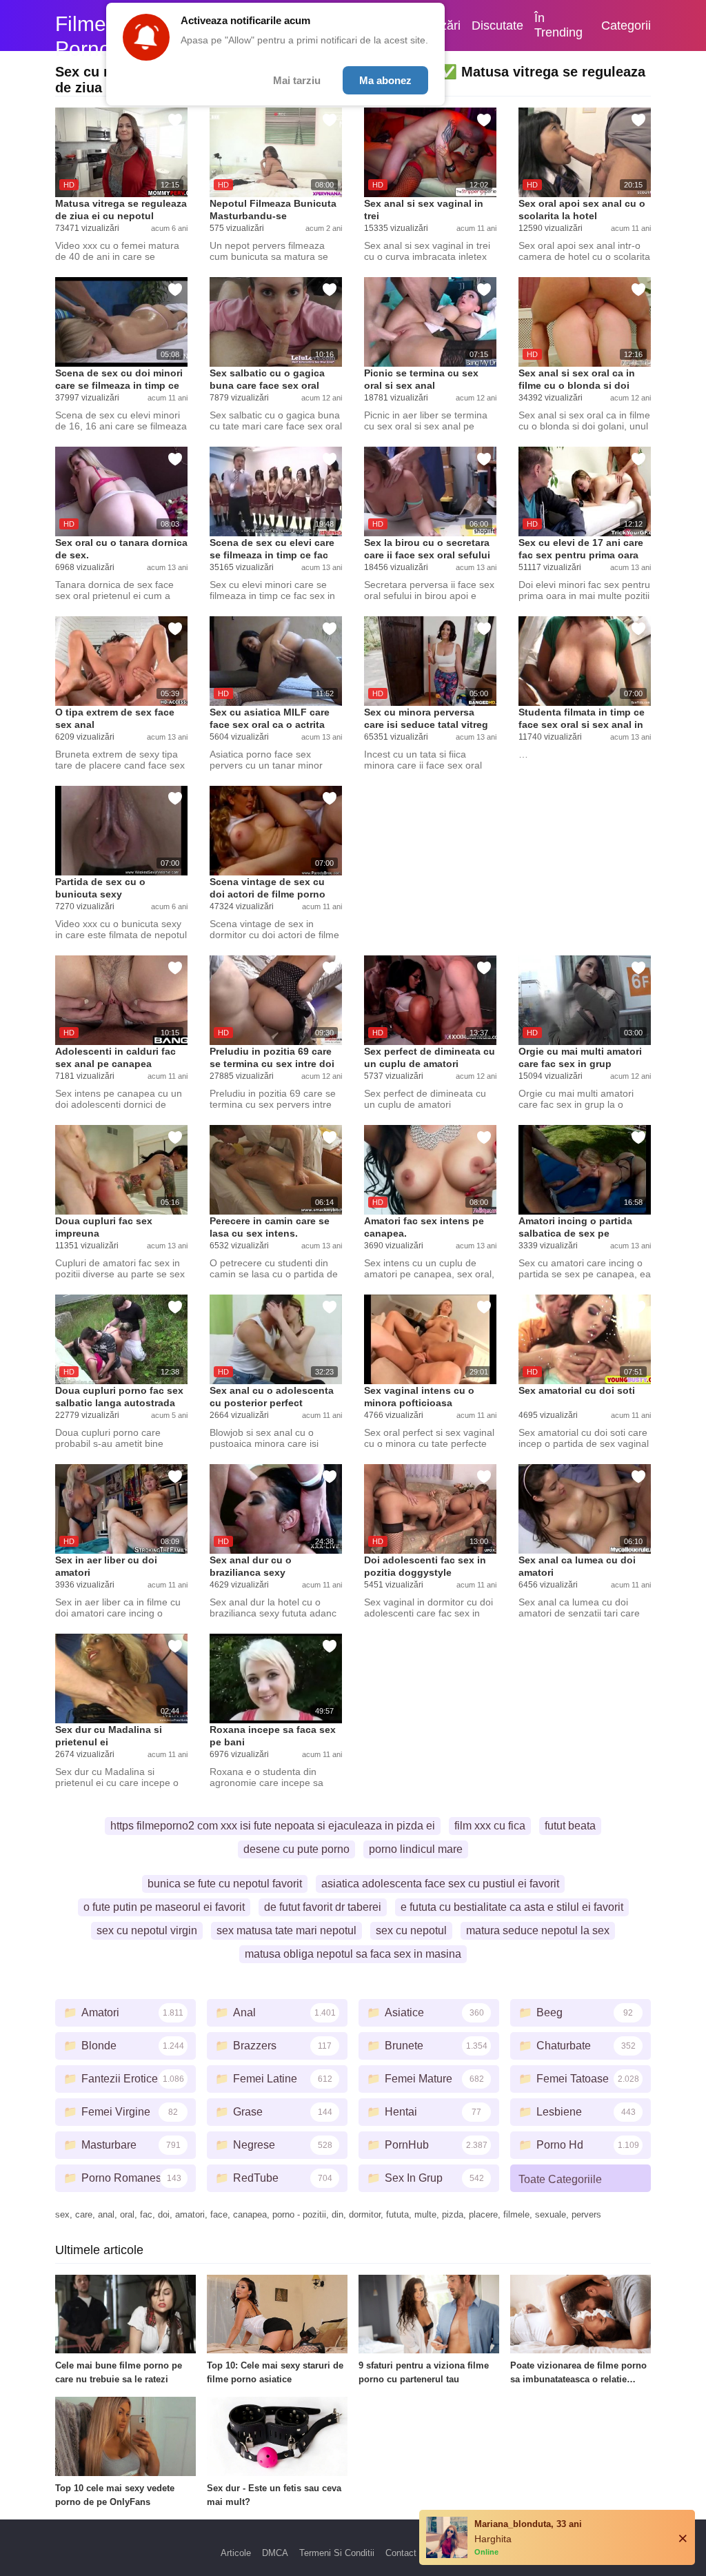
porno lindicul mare (416, 1849)
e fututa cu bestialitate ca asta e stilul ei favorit (512, 1907)
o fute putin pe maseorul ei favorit (164, 1907)
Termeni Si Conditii (337, 2553)
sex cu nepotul (411, 1930)
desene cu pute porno (296, 1849)
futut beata (570, 1826)
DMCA (275, 2553)
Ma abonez (385, 80)
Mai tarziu (297, 80)
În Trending (558, 25)
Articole (236, 2553)
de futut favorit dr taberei (323, 1907)
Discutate (497, 26)
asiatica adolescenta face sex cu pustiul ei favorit (440, 1884)
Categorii (626, 26)
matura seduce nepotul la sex (538, 1930)
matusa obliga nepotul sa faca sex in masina (353, 1954)
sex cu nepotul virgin (147, 1930)
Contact (401, 2553)
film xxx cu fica (490, 1826)
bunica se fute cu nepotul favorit (225, 1884)
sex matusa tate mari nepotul (286, 1930)
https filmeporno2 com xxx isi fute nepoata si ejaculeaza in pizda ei (273, 1826)
